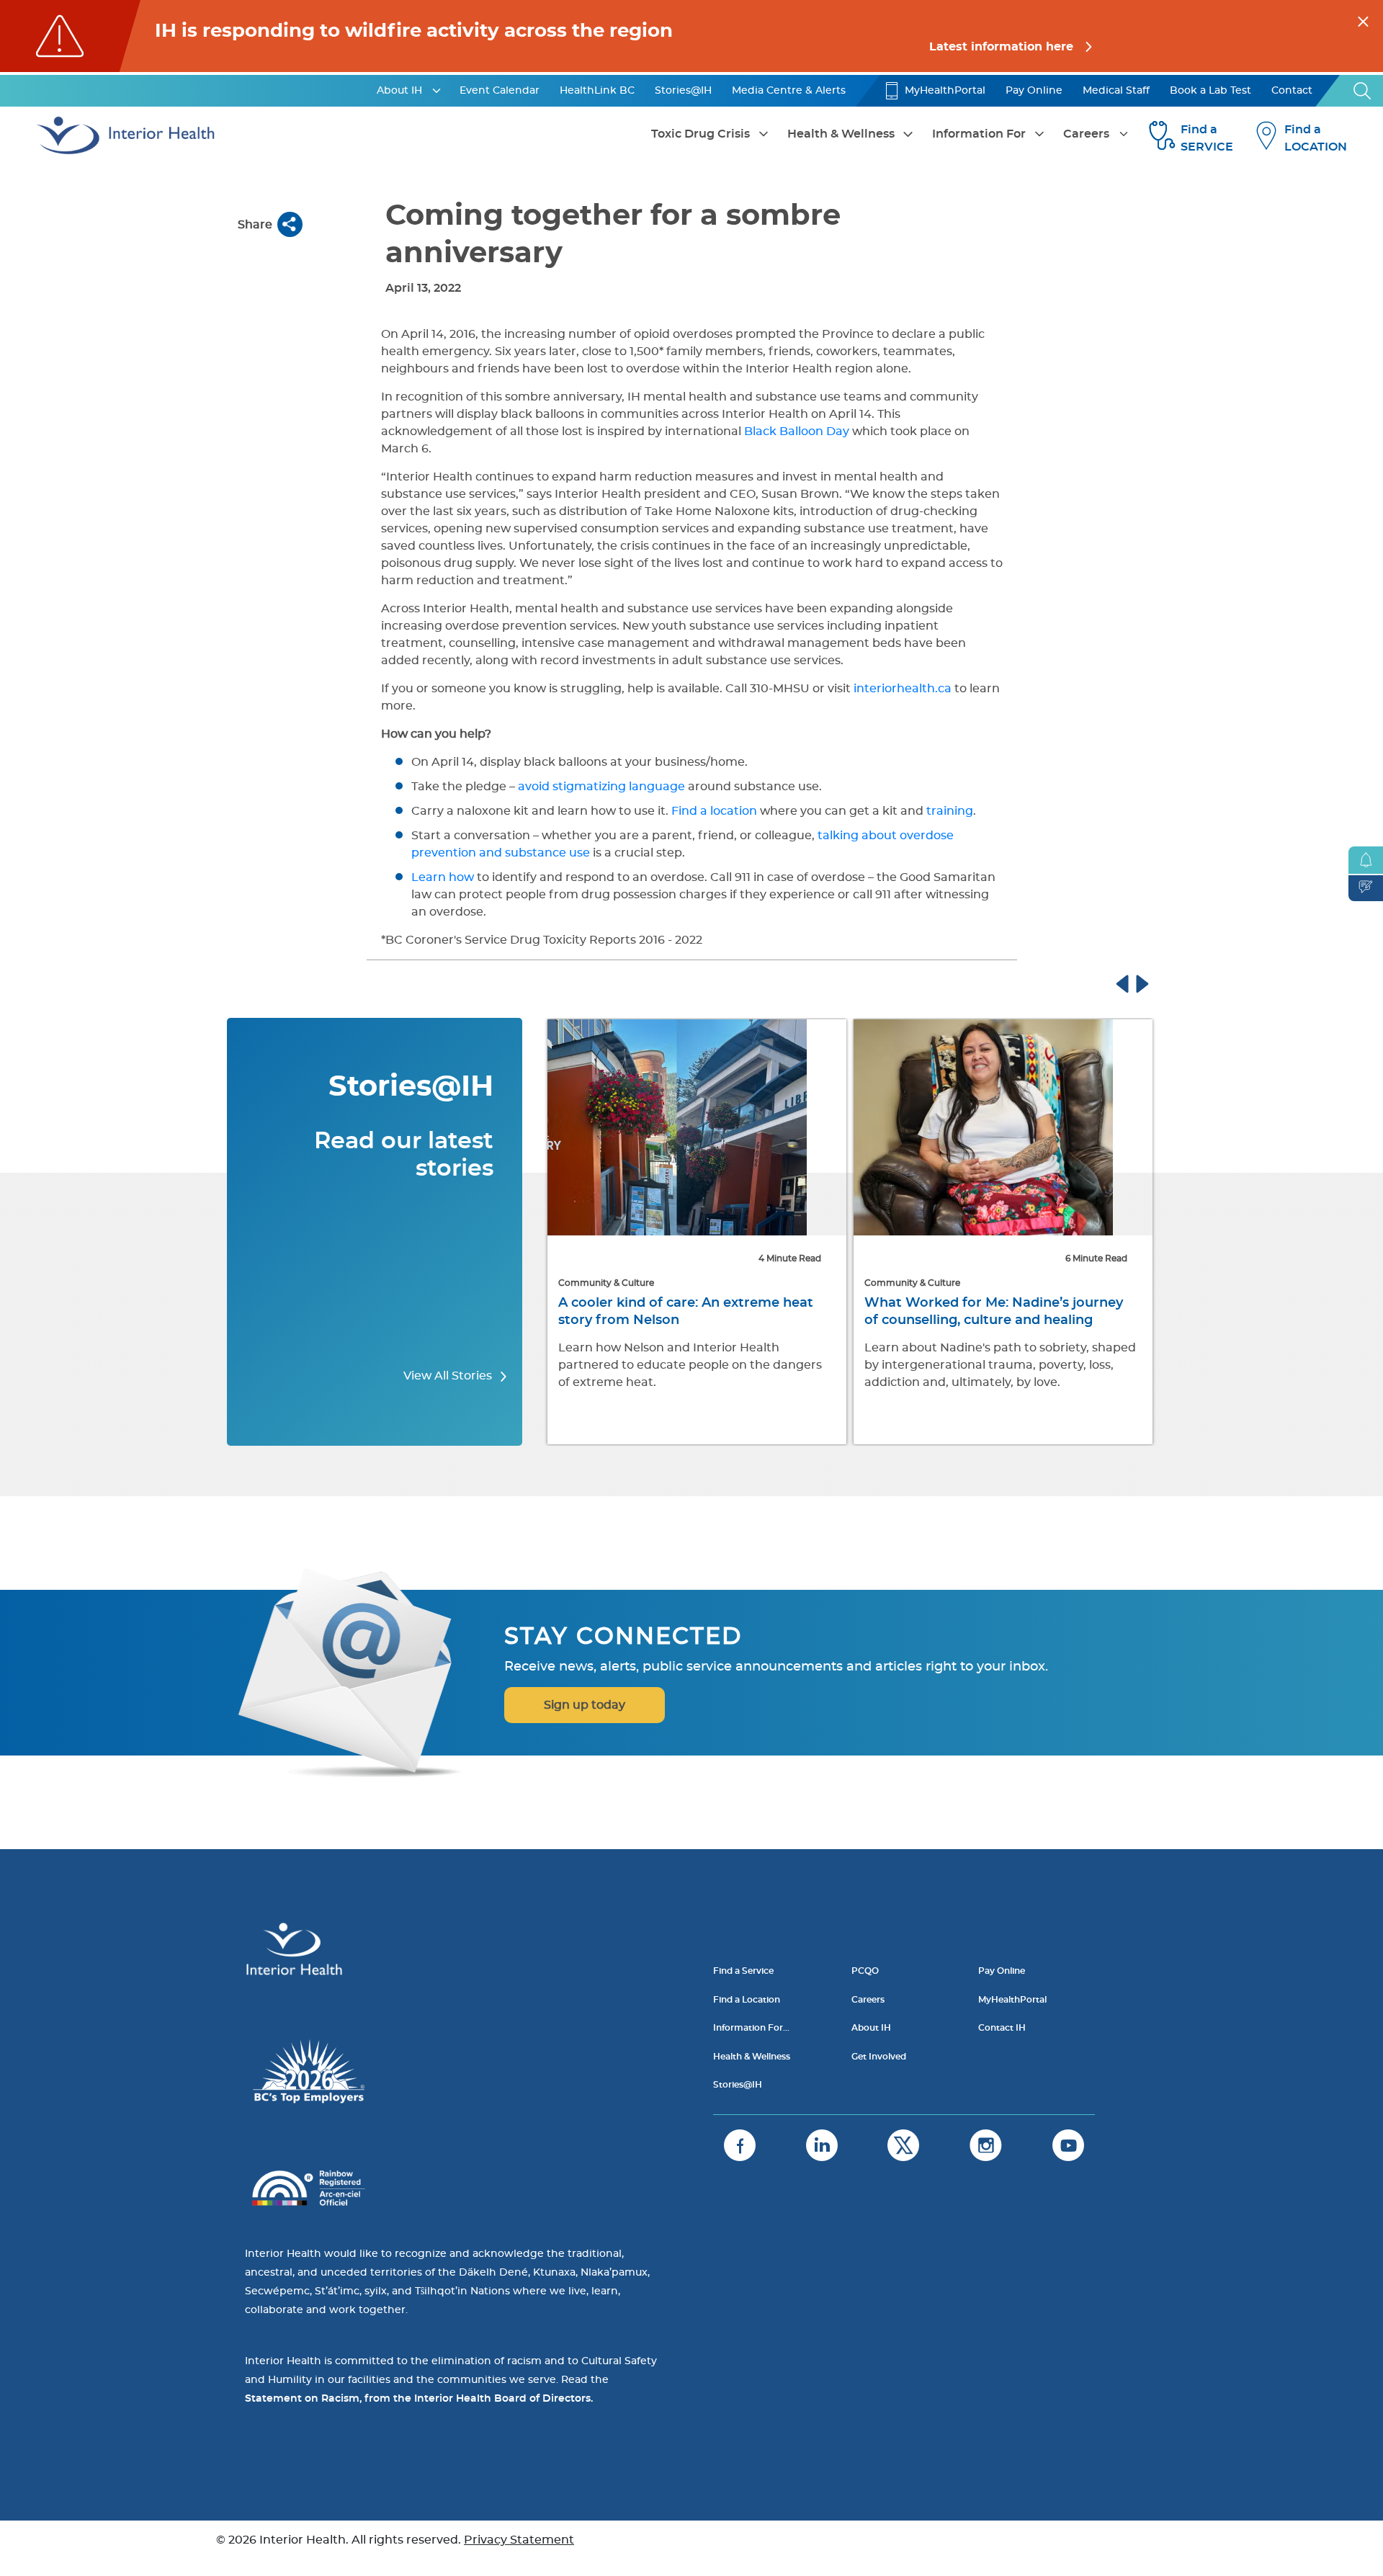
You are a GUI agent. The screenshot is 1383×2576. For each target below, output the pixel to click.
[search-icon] (1363, 91)
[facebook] (740, 2145)
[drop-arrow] (437, 91)
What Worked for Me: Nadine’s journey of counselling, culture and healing (994, 1312)
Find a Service (743, 1971)
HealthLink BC (597, 91)
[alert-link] (691, 36)
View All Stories (449, 1376)
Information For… (751, 2028)
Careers (1086, 134)
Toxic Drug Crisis (701, 134)
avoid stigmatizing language (601, 787)
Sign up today (585, 1705)
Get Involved (879, 2057)
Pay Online (1034, 91)
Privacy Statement (519, 2540)
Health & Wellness (841, 134)
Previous (1136, 982)
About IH (399, 91)
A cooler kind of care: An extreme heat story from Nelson (686, 1312)
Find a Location (747, 2000)
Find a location (714, 811)
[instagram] (986, 2145)
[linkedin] (822, 2145)
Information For (979, 134)
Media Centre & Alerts (789, 91)
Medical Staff (1116, 91)
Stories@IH (683, 91)
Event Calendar (500, 91)
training (950, 811)
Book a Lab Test (1210, 91)
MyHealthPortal (945, 91)
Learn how (443, 877)
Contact (1292, 91)
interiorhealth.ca (903, 689)
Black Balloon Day (797, 431)
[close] (1363, 19)
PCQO (865, 1971)
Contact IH (1002, 2028)
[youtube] (1068, 2145)
